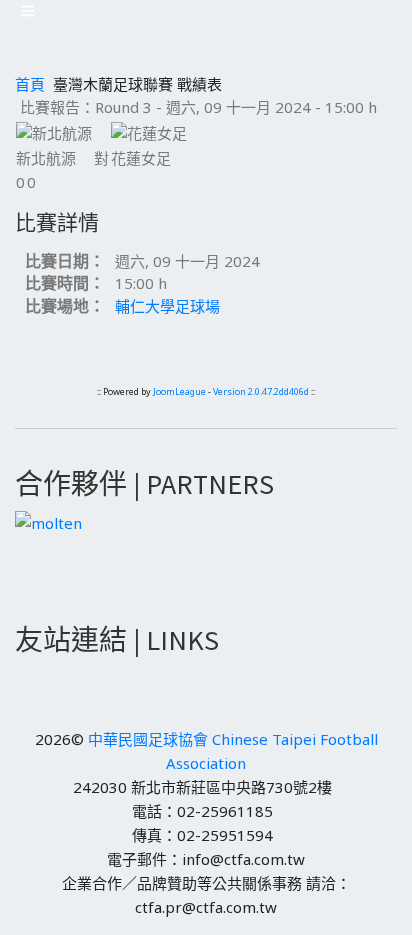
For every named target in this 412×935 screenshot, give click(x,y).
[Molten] (48, 521)
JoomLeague (179, 391)
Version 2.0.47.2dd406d (261, 391)
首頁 (30, 84)
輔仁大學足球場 (167, 306)
